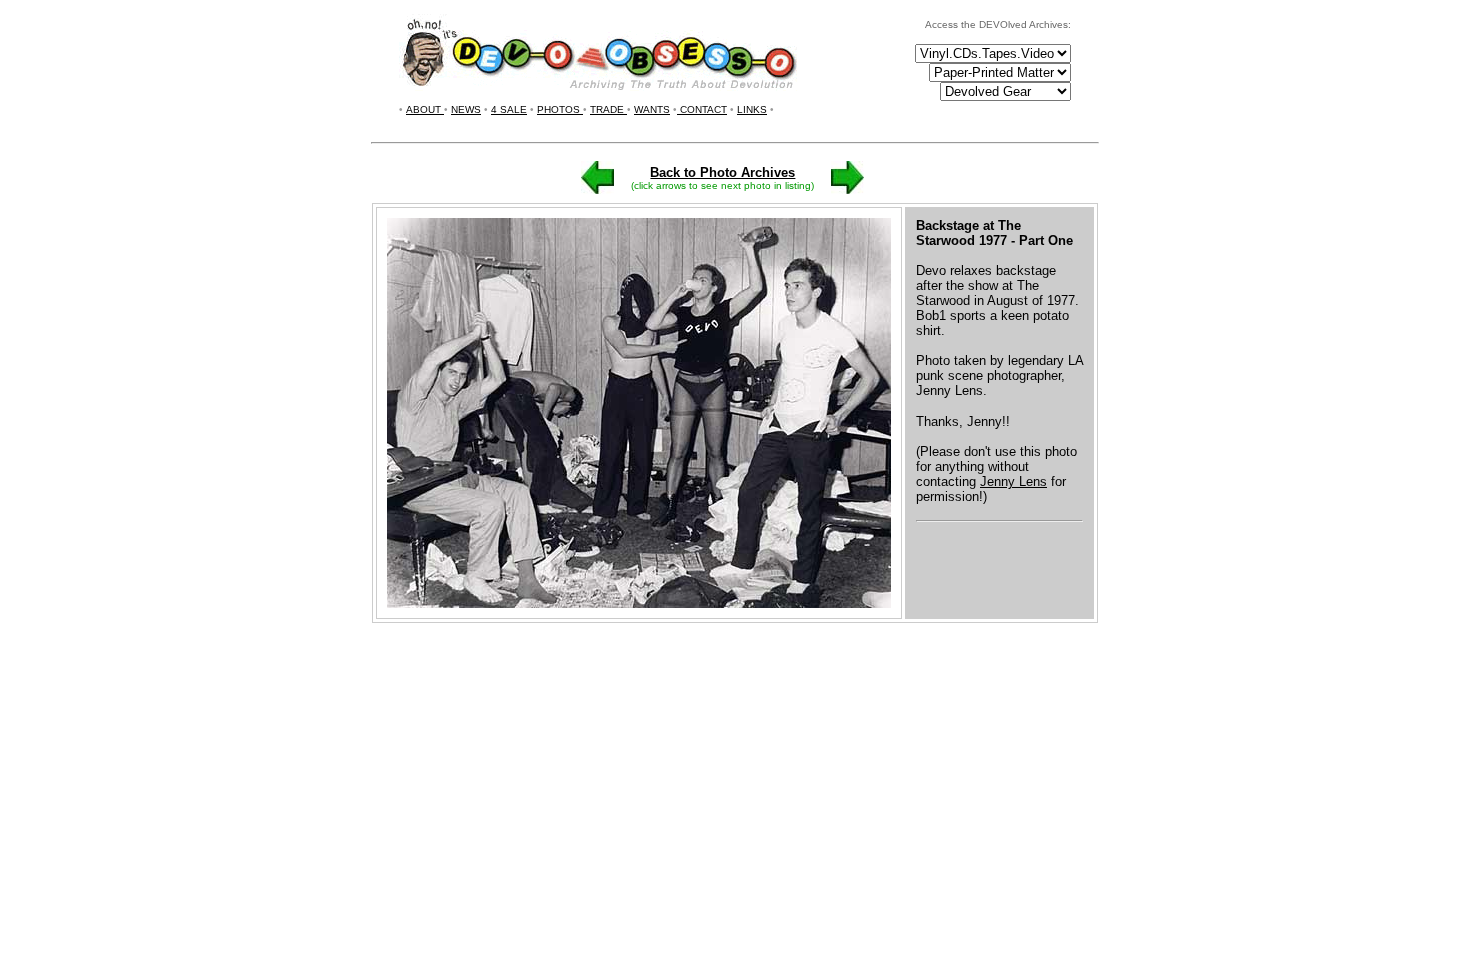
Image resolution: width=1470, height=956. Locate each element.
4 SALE (509, 109)
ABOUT (425, 109)
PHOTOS (560, 109)
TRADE (608, 109)
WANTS (652, 109)
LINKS (752, 109)
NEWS (466, 109)
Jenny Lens (1013, 481)
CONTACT (702, 109)
